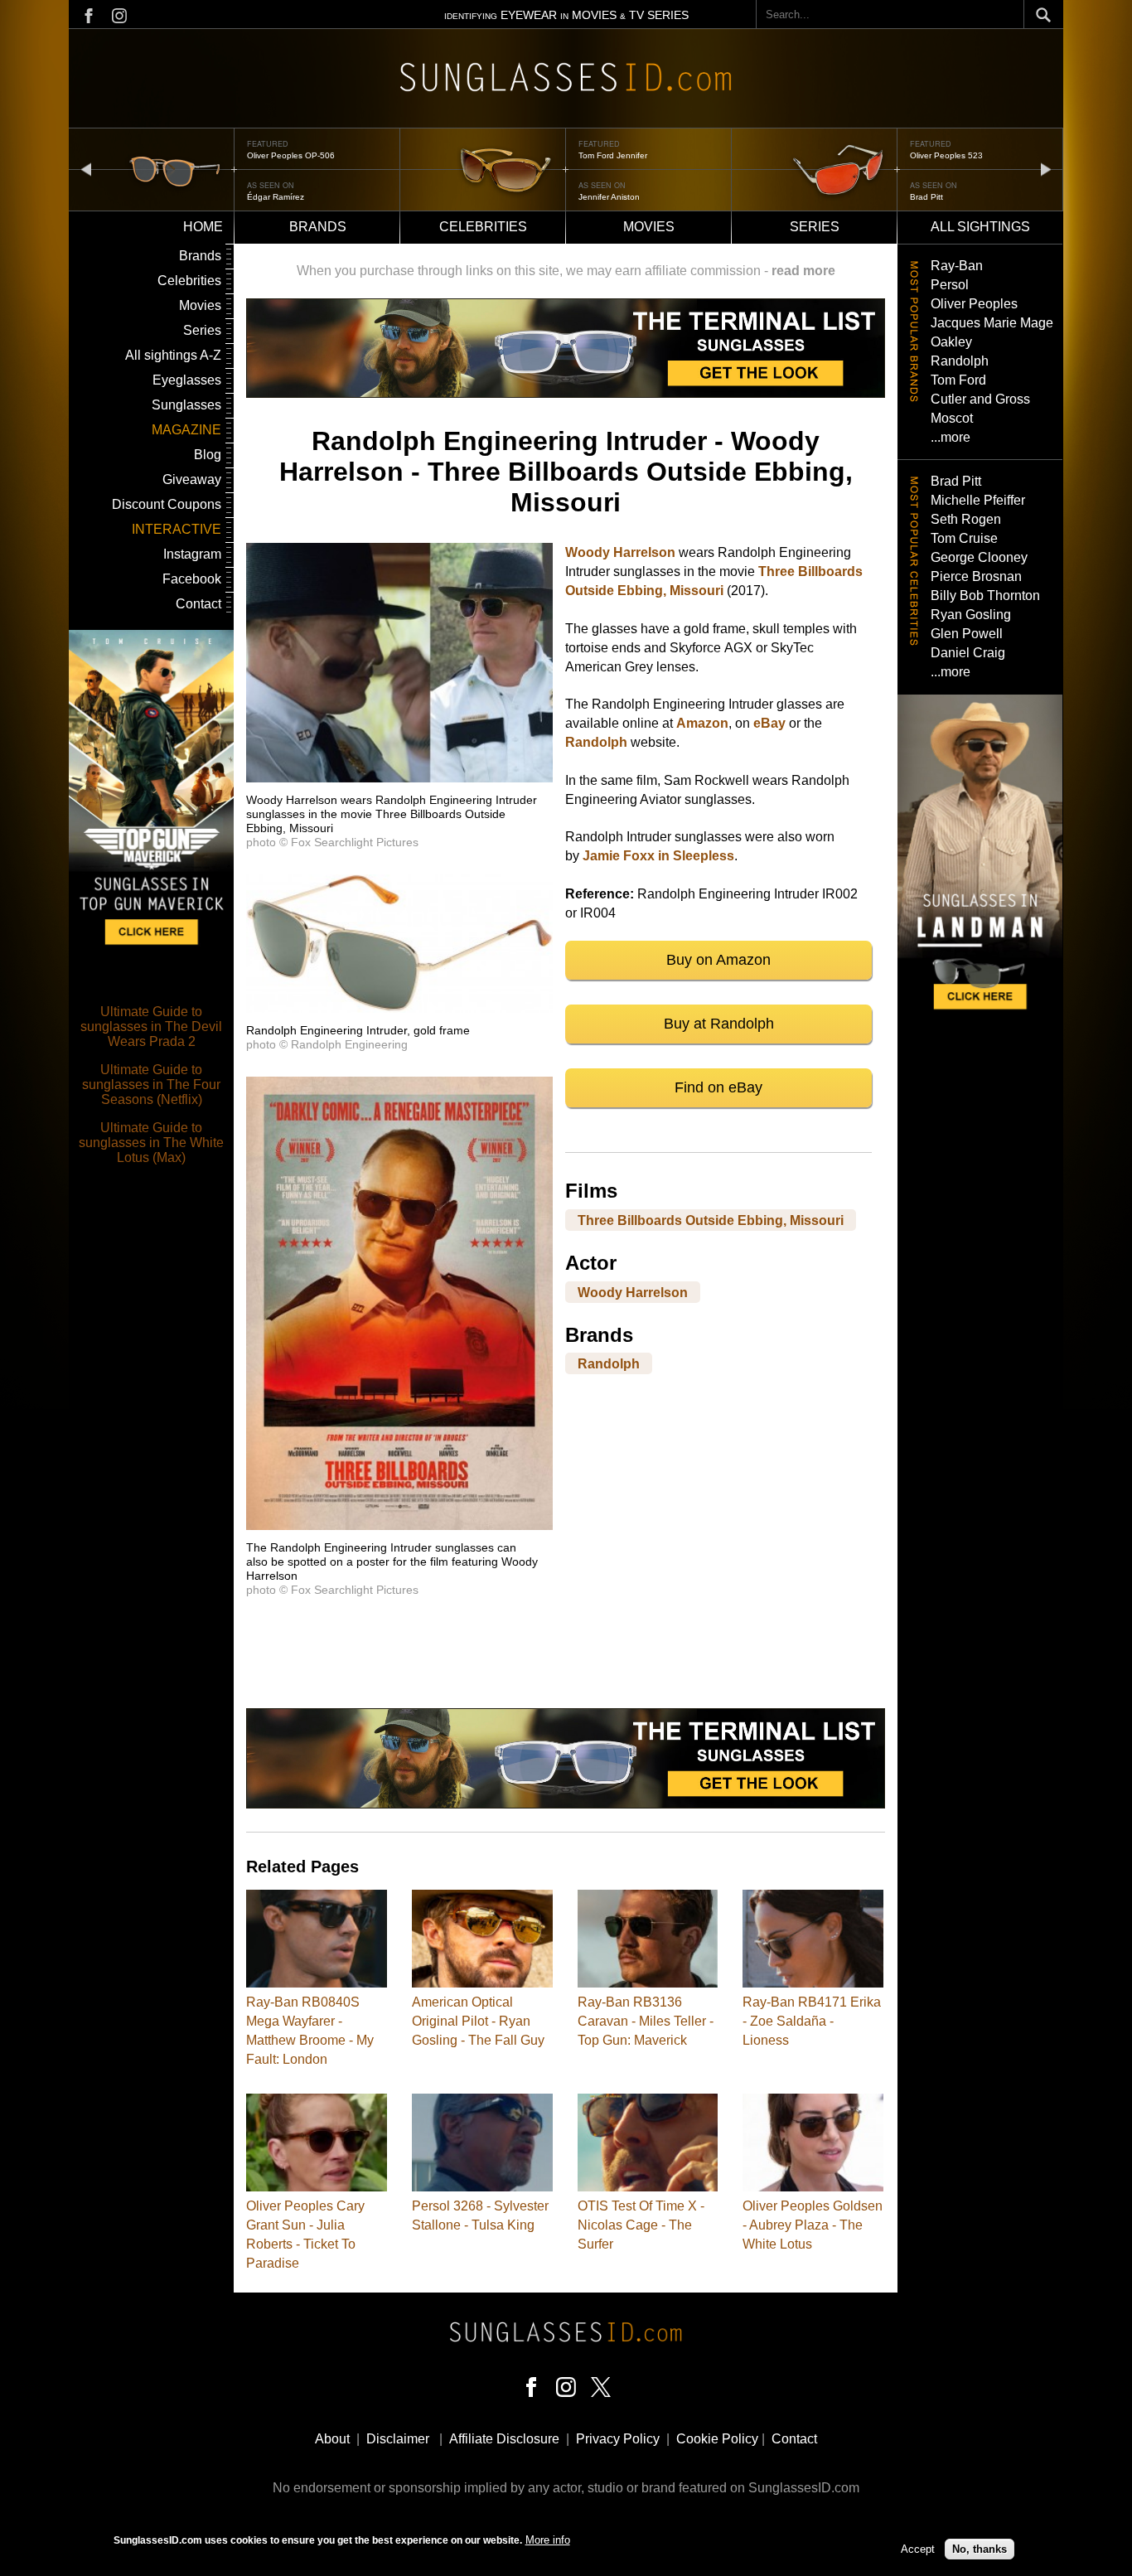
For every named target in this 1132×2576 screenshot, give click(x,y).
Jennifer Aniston (278, 197)
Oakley (951, 342)
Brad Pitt (595, 197)
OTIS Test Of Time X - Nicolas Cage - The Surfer (641, 2225)
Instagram (192, 554)
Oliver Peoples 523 (615, 155)
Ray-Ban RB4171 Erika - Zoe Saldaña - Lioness (812, 2021)
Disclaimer (398, 2439)
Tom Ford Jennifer (281, 155)
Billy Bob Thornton (985, 596)
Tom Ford (958, 380)
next (1046, 169)
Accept (918, 2549)
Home (203, 227)
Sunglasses (186, 405)
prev (86, 169)
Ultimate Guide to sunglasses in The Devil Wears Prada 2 (151, 1027)
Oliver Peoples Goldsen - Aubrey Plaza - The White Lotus (813, 2225)
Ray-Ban (957, 266)
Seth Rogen (966, 519)
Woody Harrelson (620, 552)
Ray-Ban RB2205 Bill (950, 155)
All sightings (980, 227)
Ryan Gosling (971, 615)
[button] (399, 778)
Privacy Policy (618, 2439)
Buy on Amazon (718, 960)
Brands (318, 227)
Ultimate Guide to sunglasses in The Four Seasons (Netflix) (151, 1085)
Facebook (192, 579)
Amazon (702, 723)
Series (815, 227)
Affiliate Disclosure (504, 2439)
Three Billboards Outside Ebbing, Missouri (711, 1220)
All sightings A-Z (173, 355)
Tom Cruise (964, 538)
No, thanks (980, 2549)
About (332, 2439)
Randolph (596, 742)
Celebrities (483, 227)
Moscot (952, 418)
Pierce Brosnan (976, 576)
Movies (649, 227)
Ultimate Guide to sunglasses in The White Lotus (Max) (151, 1143)
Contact (198, 604)
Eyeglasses (187, 380)
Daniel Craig (968, 653)
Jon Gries (928, 197)
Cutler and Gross (980, 399)
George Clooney (979, 557)
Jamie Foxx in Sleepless (658, 856)
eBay (769, 723)
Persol (950, 285)
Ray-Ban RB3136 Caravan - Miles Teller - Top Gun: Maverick (646, 2021)
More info (548, 2540)
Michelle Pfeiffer (978, 500)
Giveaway (192, 479)
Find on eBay (718, 1087)
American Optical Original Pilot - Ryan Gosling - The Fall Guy (478, 2021)
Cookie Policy (717, 2439)
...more (951, 437)
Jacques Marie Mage (992, 323)
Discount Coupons (167, 504)
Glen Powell (967, 634)
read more (803, 271)
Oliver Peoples (974, 304)
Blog (208, 455)
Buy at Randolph (719, 1024)
